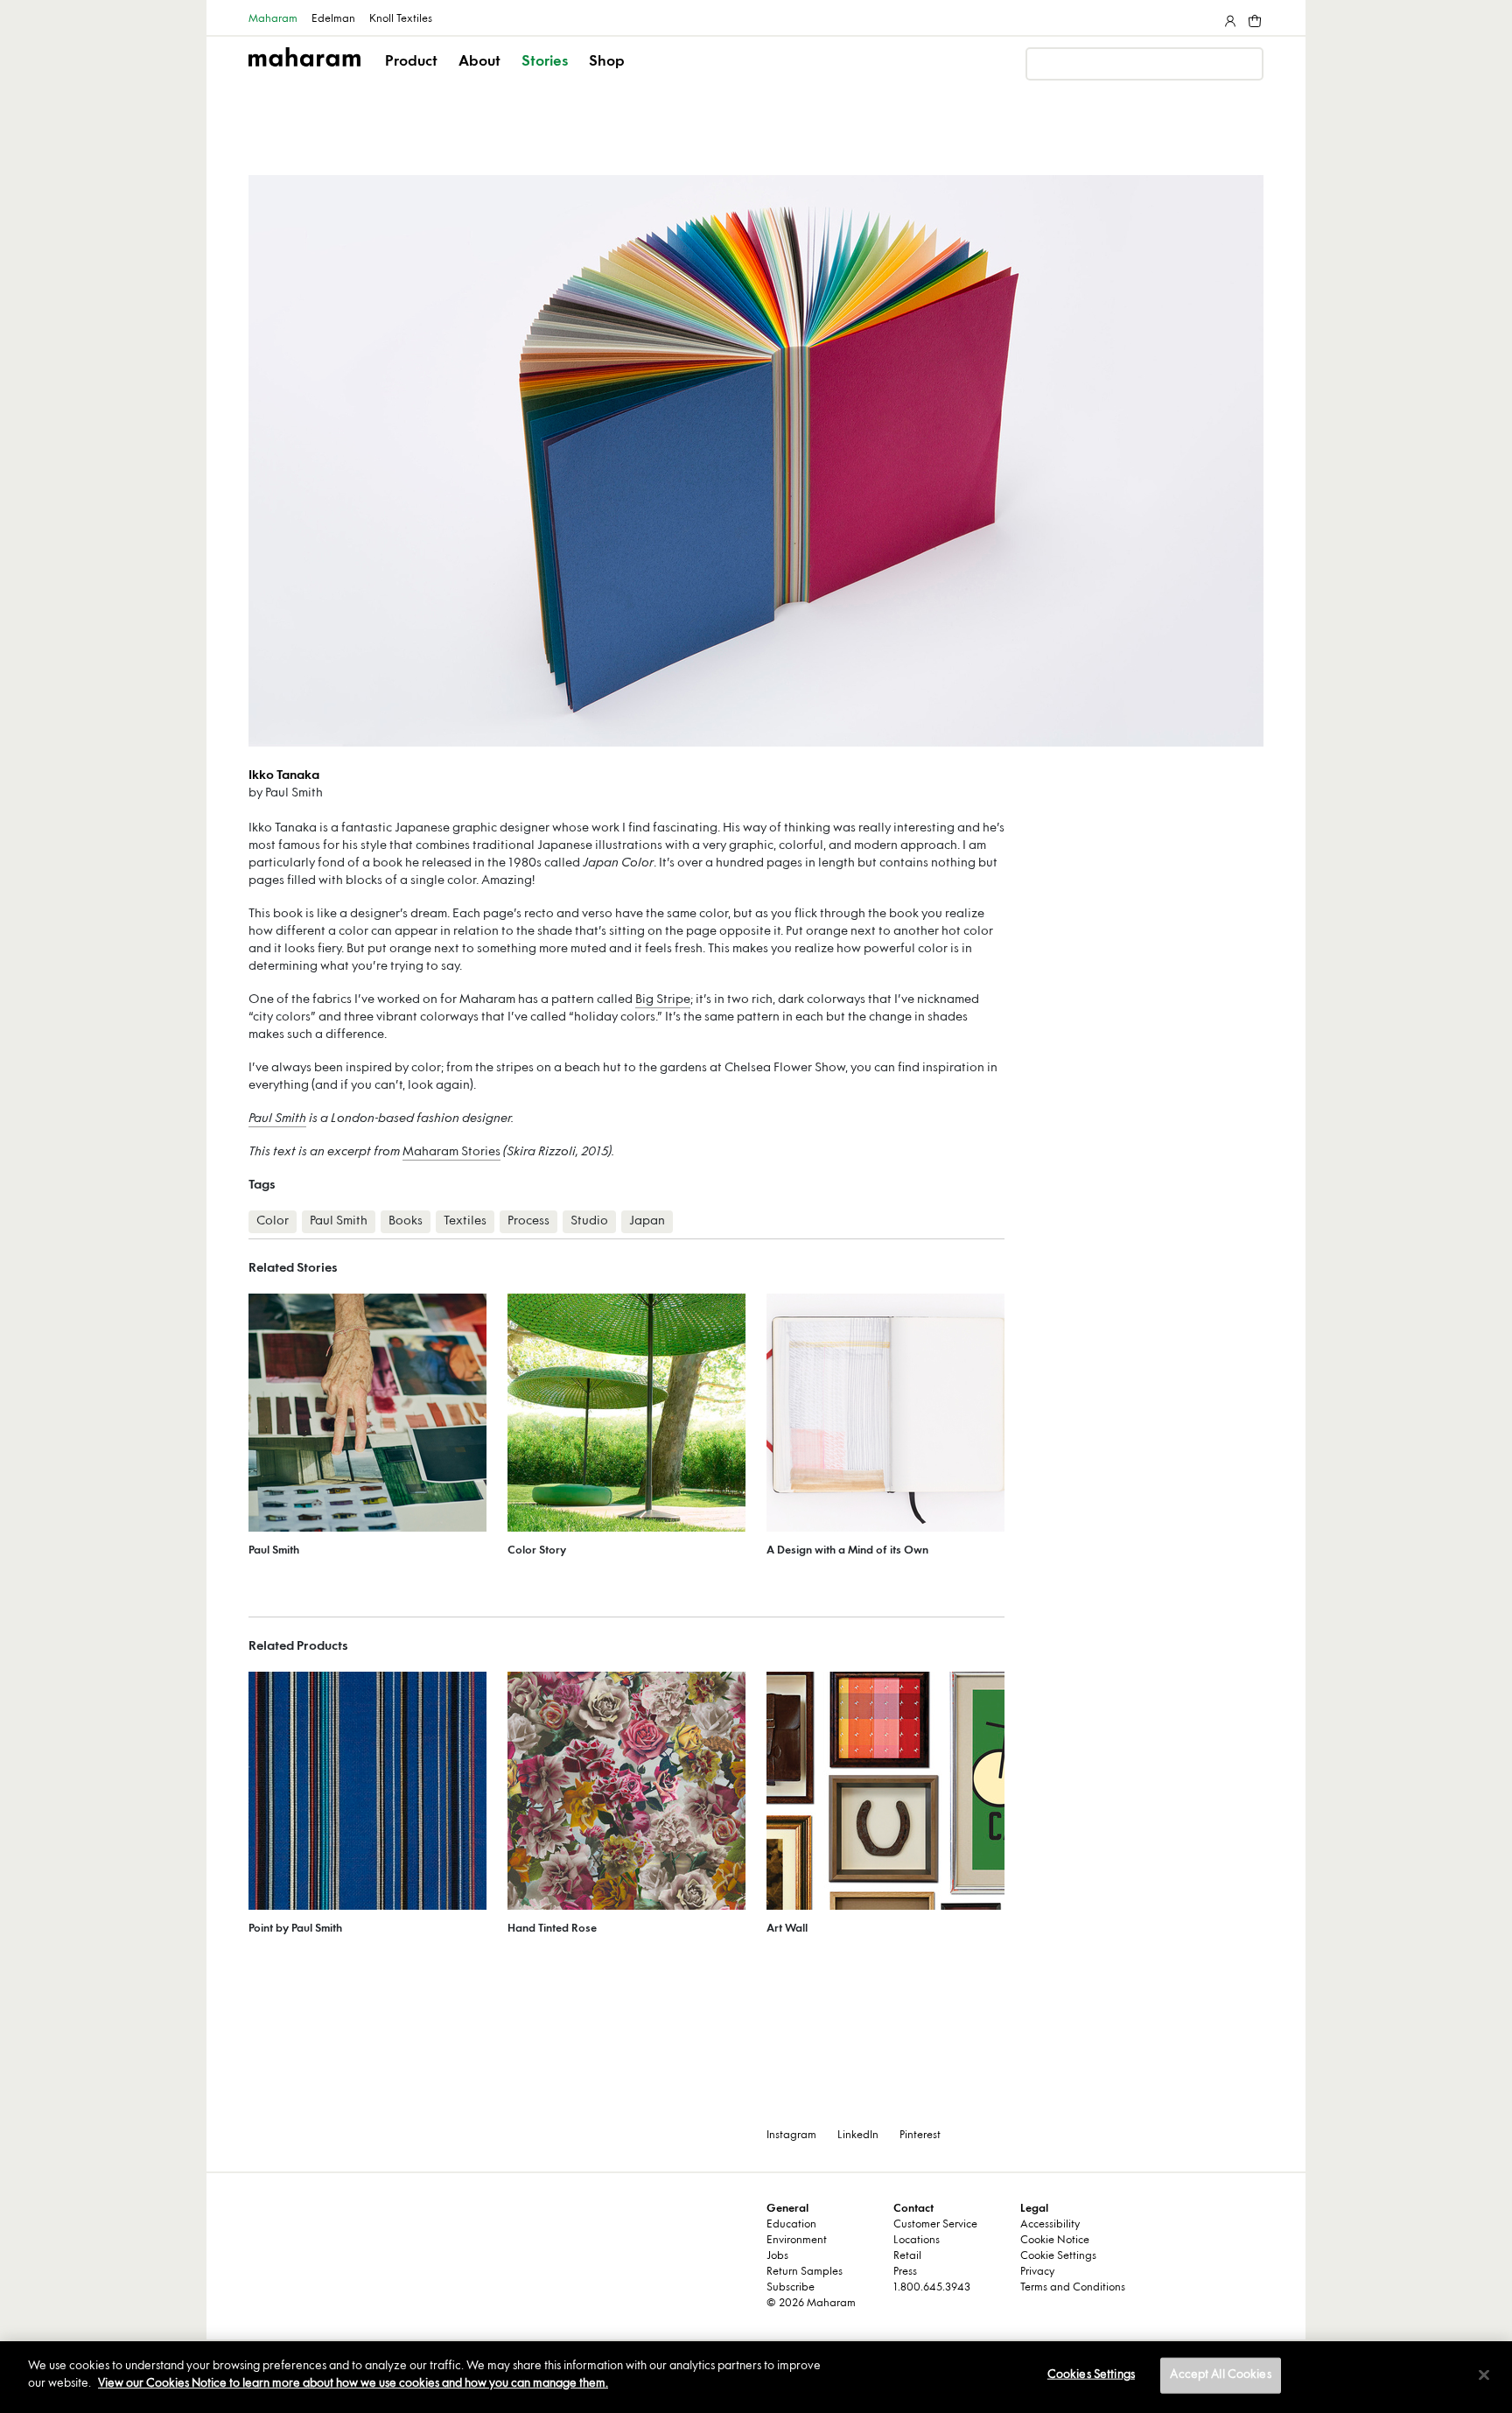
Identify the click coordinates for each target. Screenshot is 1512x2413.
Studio (589, 1221)
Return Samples (805, 2272)
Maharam (273, 19)
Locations (917, 2241)
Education (791, 2225)
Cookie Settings (1058, 2256)
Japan (647, 1221)
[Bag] (1253, 18)
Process (528, 1221)
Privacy (1037, 2272)
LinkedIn (858, 2136)
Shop (607, 62)
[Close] (1484, 2374)
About (479, 62)
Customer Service (935, 2225)
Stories (545, 62)
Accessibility (1050, 2225)
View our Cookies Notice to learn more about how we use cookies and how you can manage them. (353, 2383)
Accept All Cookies (1220, 2375)
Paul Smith (277, 1119)
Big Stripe (663, 1000)
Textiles (465, 1221)
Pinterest (920, 2136)
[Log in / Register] (1228, 18)
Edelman (333, 19)
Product (411, 62)
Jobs (777, 2256)
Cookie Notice (1055, 2241)
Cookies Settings (1091, 2375)
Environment (797, 2241)
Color (273, 1221)
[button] (413, 77)
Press (905, 2272)
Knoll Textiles (401, 19)
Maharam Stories (451, 1152)
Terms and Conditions (1073, 2288)
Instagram (791, 2136)
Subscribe (791, 2288)
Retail (907, 2256)
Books (406, 1221)
